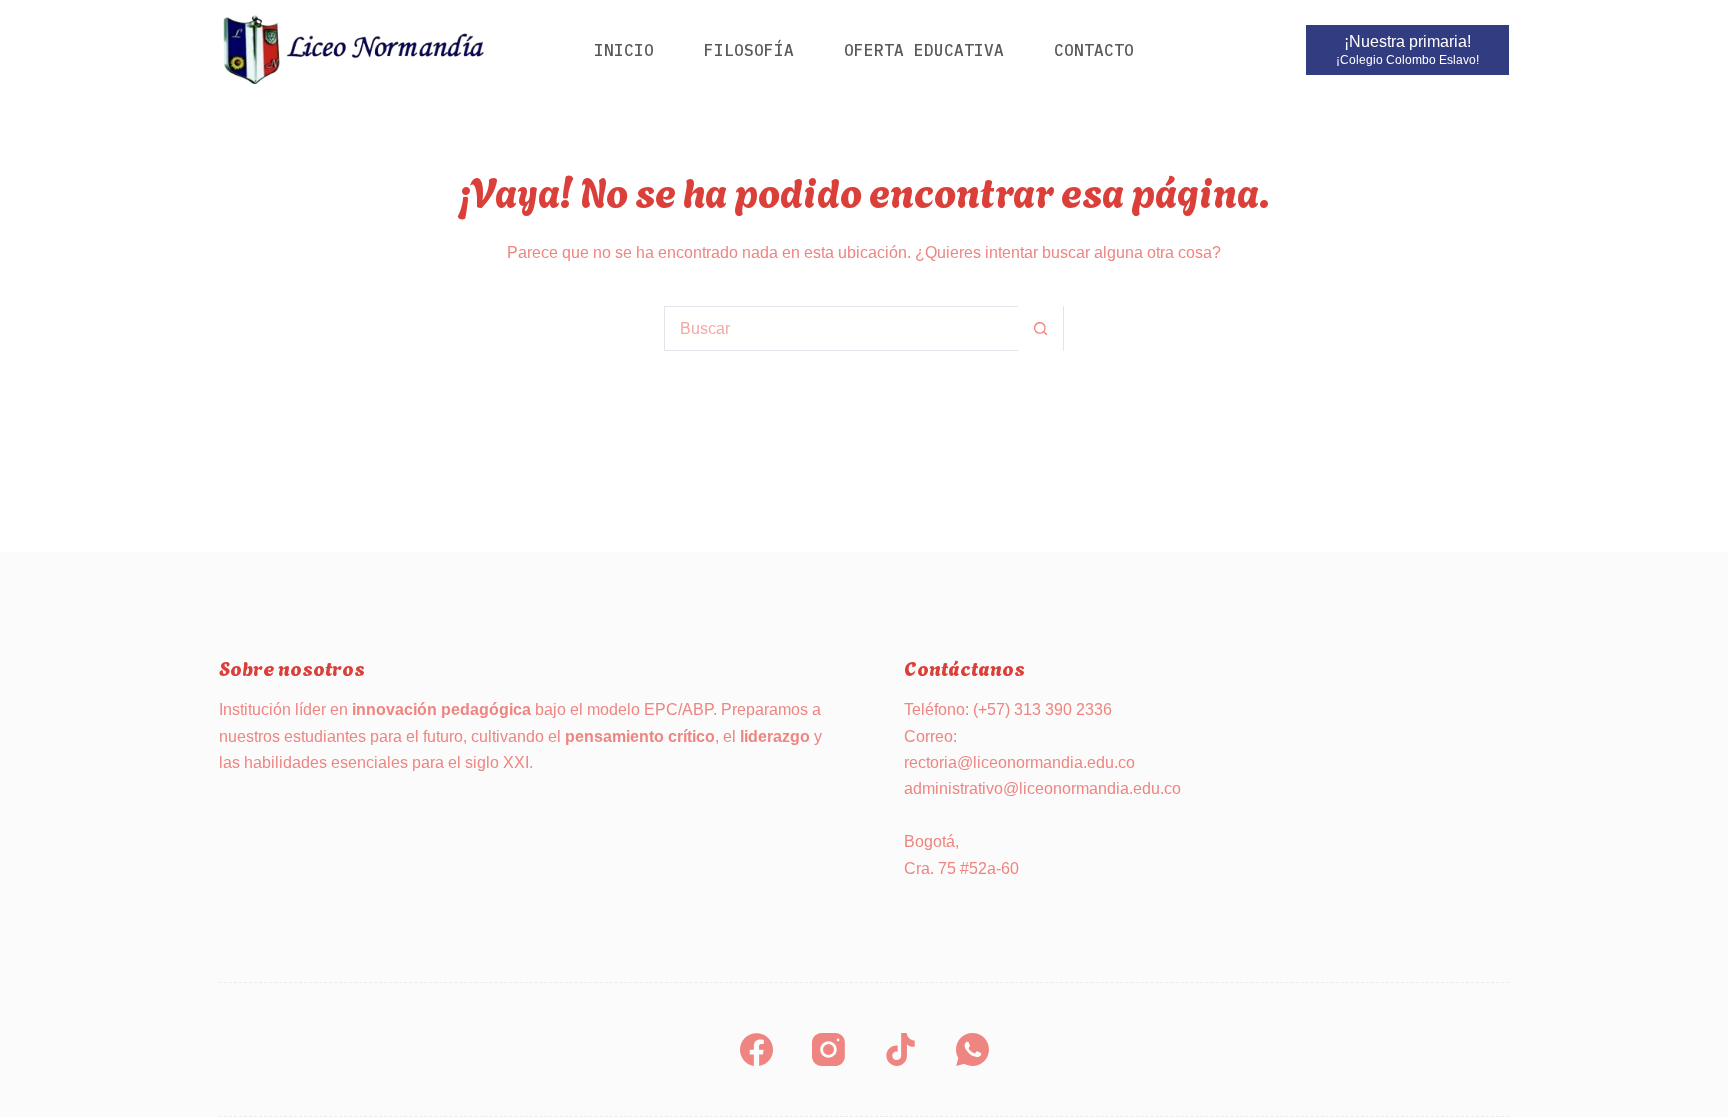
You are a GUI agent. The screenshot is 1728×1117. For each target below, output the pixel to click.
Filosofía (749, 50)
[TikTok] (900, 1049)
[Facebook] (756, 1049)
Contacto (1094, 50)
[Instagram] (828, 1049)
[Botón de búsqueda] (1040, 328)
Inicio (624, 50)
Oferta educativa (924, 50)
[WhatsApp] (972, 1049)
